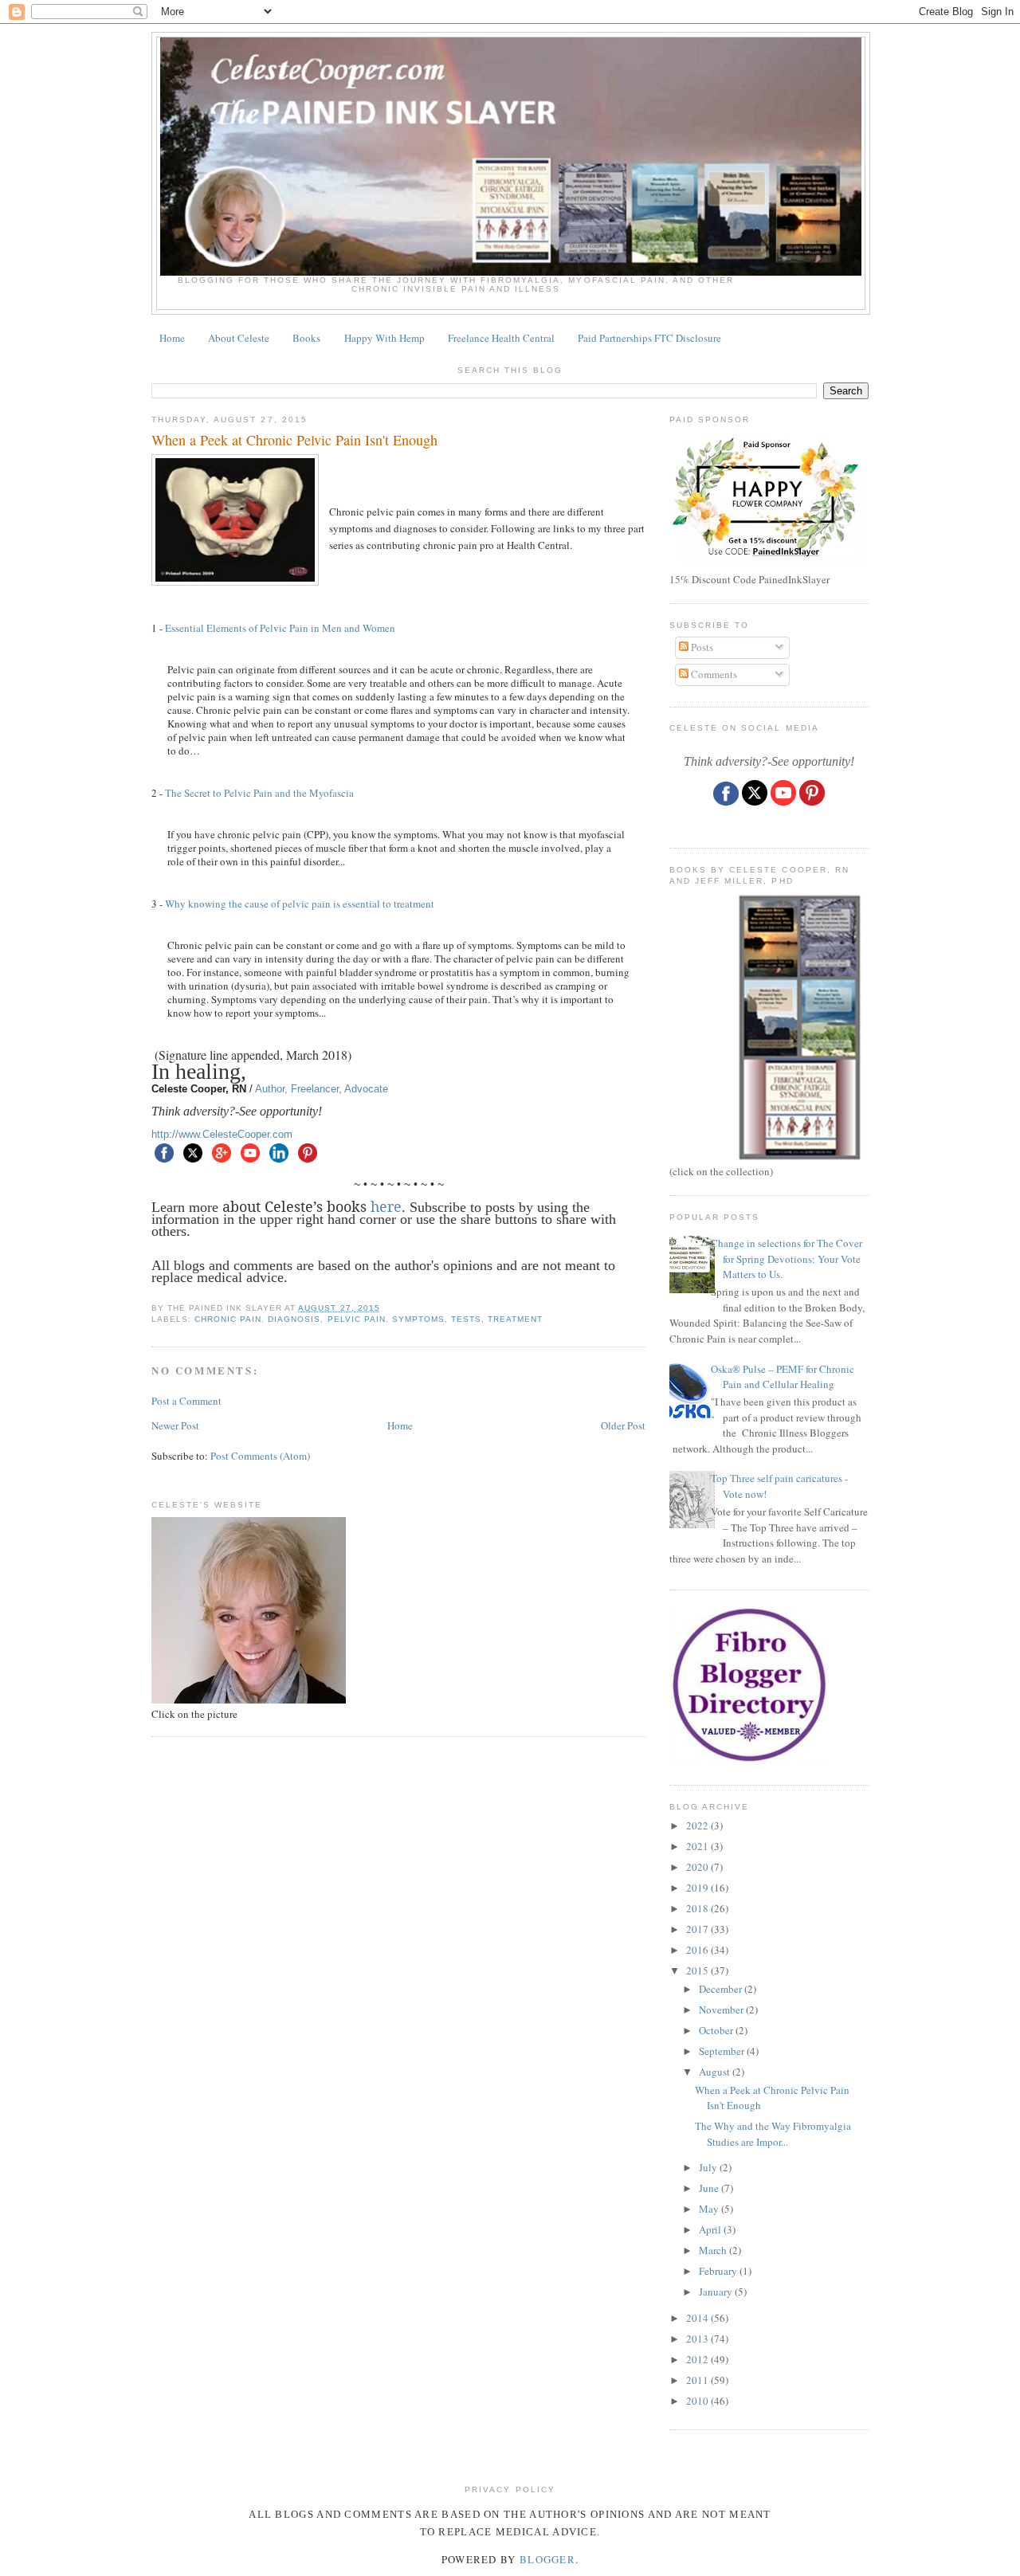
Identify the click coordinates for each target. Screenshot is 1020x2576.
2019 (698, 1888)
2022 (698, 1825)
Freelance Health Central (501, 338)
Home (172, 338)
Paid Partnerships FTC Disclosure (649, 338)
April (711, 2229)
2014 (698, 2318)
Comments (713, 674)
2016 (698, 1950)
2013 (698, 2339)
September (723, 2051)
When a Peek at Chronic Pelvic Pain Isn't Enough (294, 440)
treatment (515, 1319)
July (709, 2167)
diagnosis (294, 1319)
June (710, 2188)
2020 (698, 1867)
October (717, 2030)
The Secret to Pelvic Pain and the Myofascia (261, 793)
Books (306, 338)
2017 (698, 1929)
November (722, 2009)
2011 (698, 2380)
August (716, 2072)
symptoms (418, 1319)
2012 (698, 2359)
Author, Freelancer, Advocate (322, 1089)
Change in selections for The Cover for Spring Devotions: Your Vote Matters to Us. (787, 1259)
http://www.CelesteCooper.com (222, 1134)
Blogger (547, 2559)
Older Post (623, 1425)
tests (466, 1319)
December (722, 1989)
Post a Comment (186, 1401)
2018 (698, 1908)
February (719, 2271)
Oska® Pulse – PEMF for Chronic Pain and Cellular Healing (783, 1377)
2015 (698, 1970)
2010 (698, 2401)
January (717, 2292)
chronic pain (228, 1319)
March (714, 2250)
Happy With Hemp (384, 338)
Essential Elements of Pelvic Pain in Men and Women (282, 628)
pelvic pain (357, 1319)
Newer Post (175, 1425)
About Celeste (239, 338)
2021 (698, 1846)
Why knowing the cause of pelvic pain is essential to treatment (300, 904)
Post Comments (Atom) (260, 1456)
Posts (701, 647)
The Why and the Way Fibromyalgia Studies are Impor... (773, 2134)
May (710, 2209)
